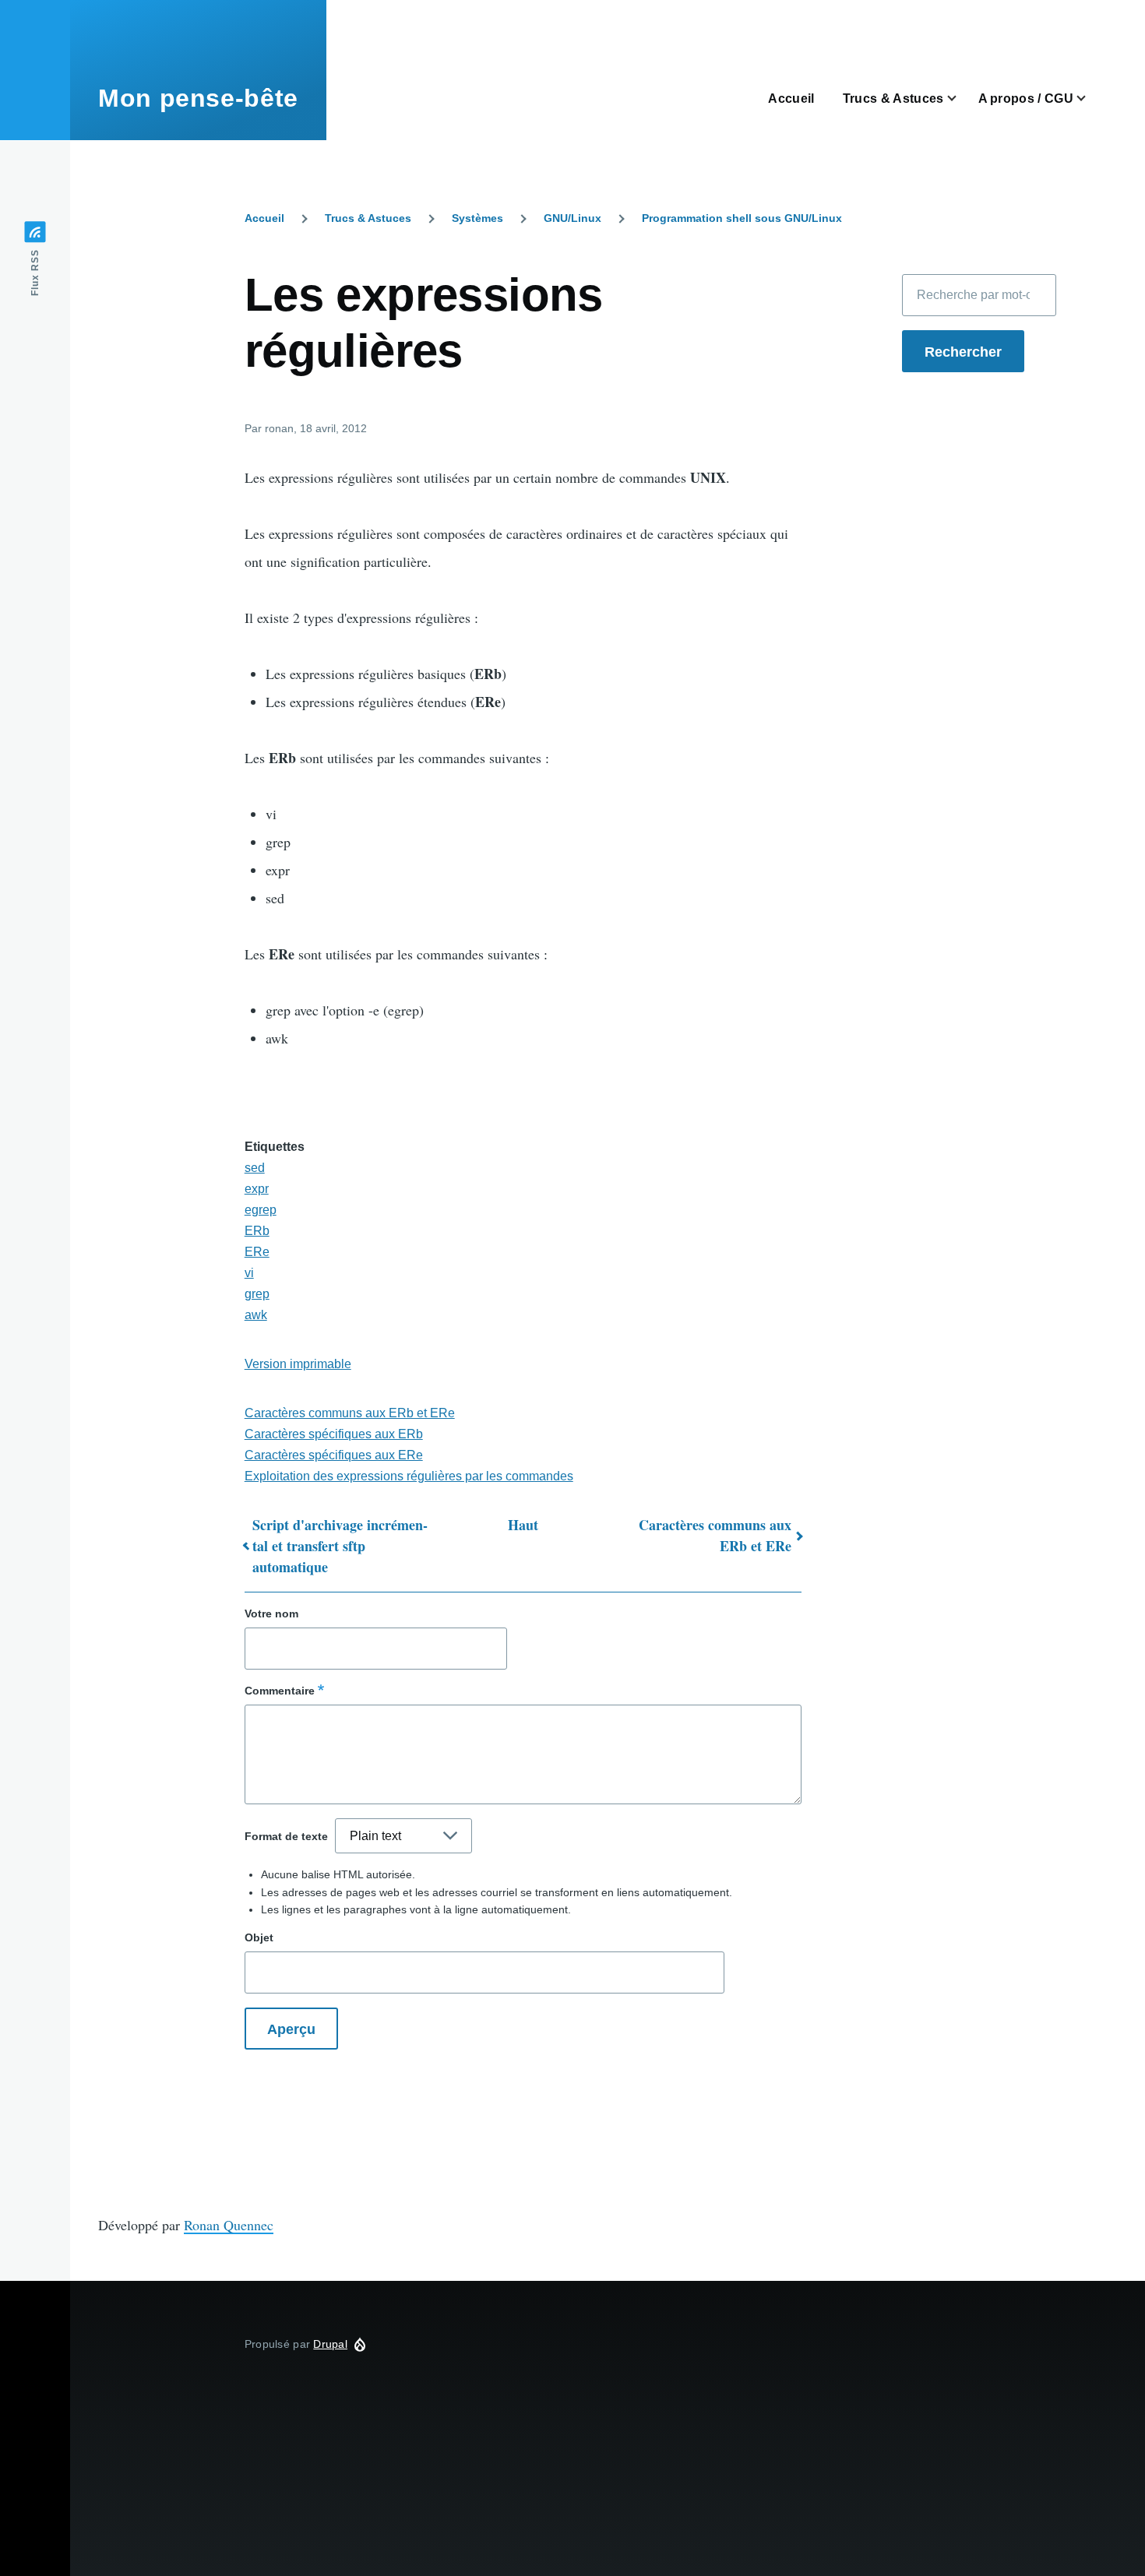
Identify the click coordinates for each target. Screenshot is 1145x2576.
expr (257, 1189)
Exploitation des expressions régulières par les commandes (409, 1476)
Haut (523, 1525)
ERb (257, 1231)
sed (255, 1168)
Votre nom (271, 1614)
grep (257, 1294)
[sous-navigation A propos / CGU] (1090, 99)
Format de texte (286, 1836)
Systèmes (477, 218)
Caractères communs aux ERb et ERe (350, 1413)
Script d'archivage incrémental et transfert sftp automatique (340, 1546)
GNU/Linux (572, 218)
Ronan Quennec (229, 2225)
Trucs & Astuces (368, 218)
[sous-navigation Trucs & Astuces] (961, 99)
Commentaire (280, 1691)
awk (256, 1315)
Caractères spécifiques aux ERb (334, 1434)
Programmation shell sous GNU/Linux (742, 218)
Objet (259, 1937)
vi (249, 1273)
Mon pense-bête (198, 98)
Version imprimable (298, 1364)
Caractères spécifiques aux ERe (334, 1455)
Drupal (330, 2344)
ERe (257, 1252)
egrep (261, 1210)
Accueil (264, 218)
